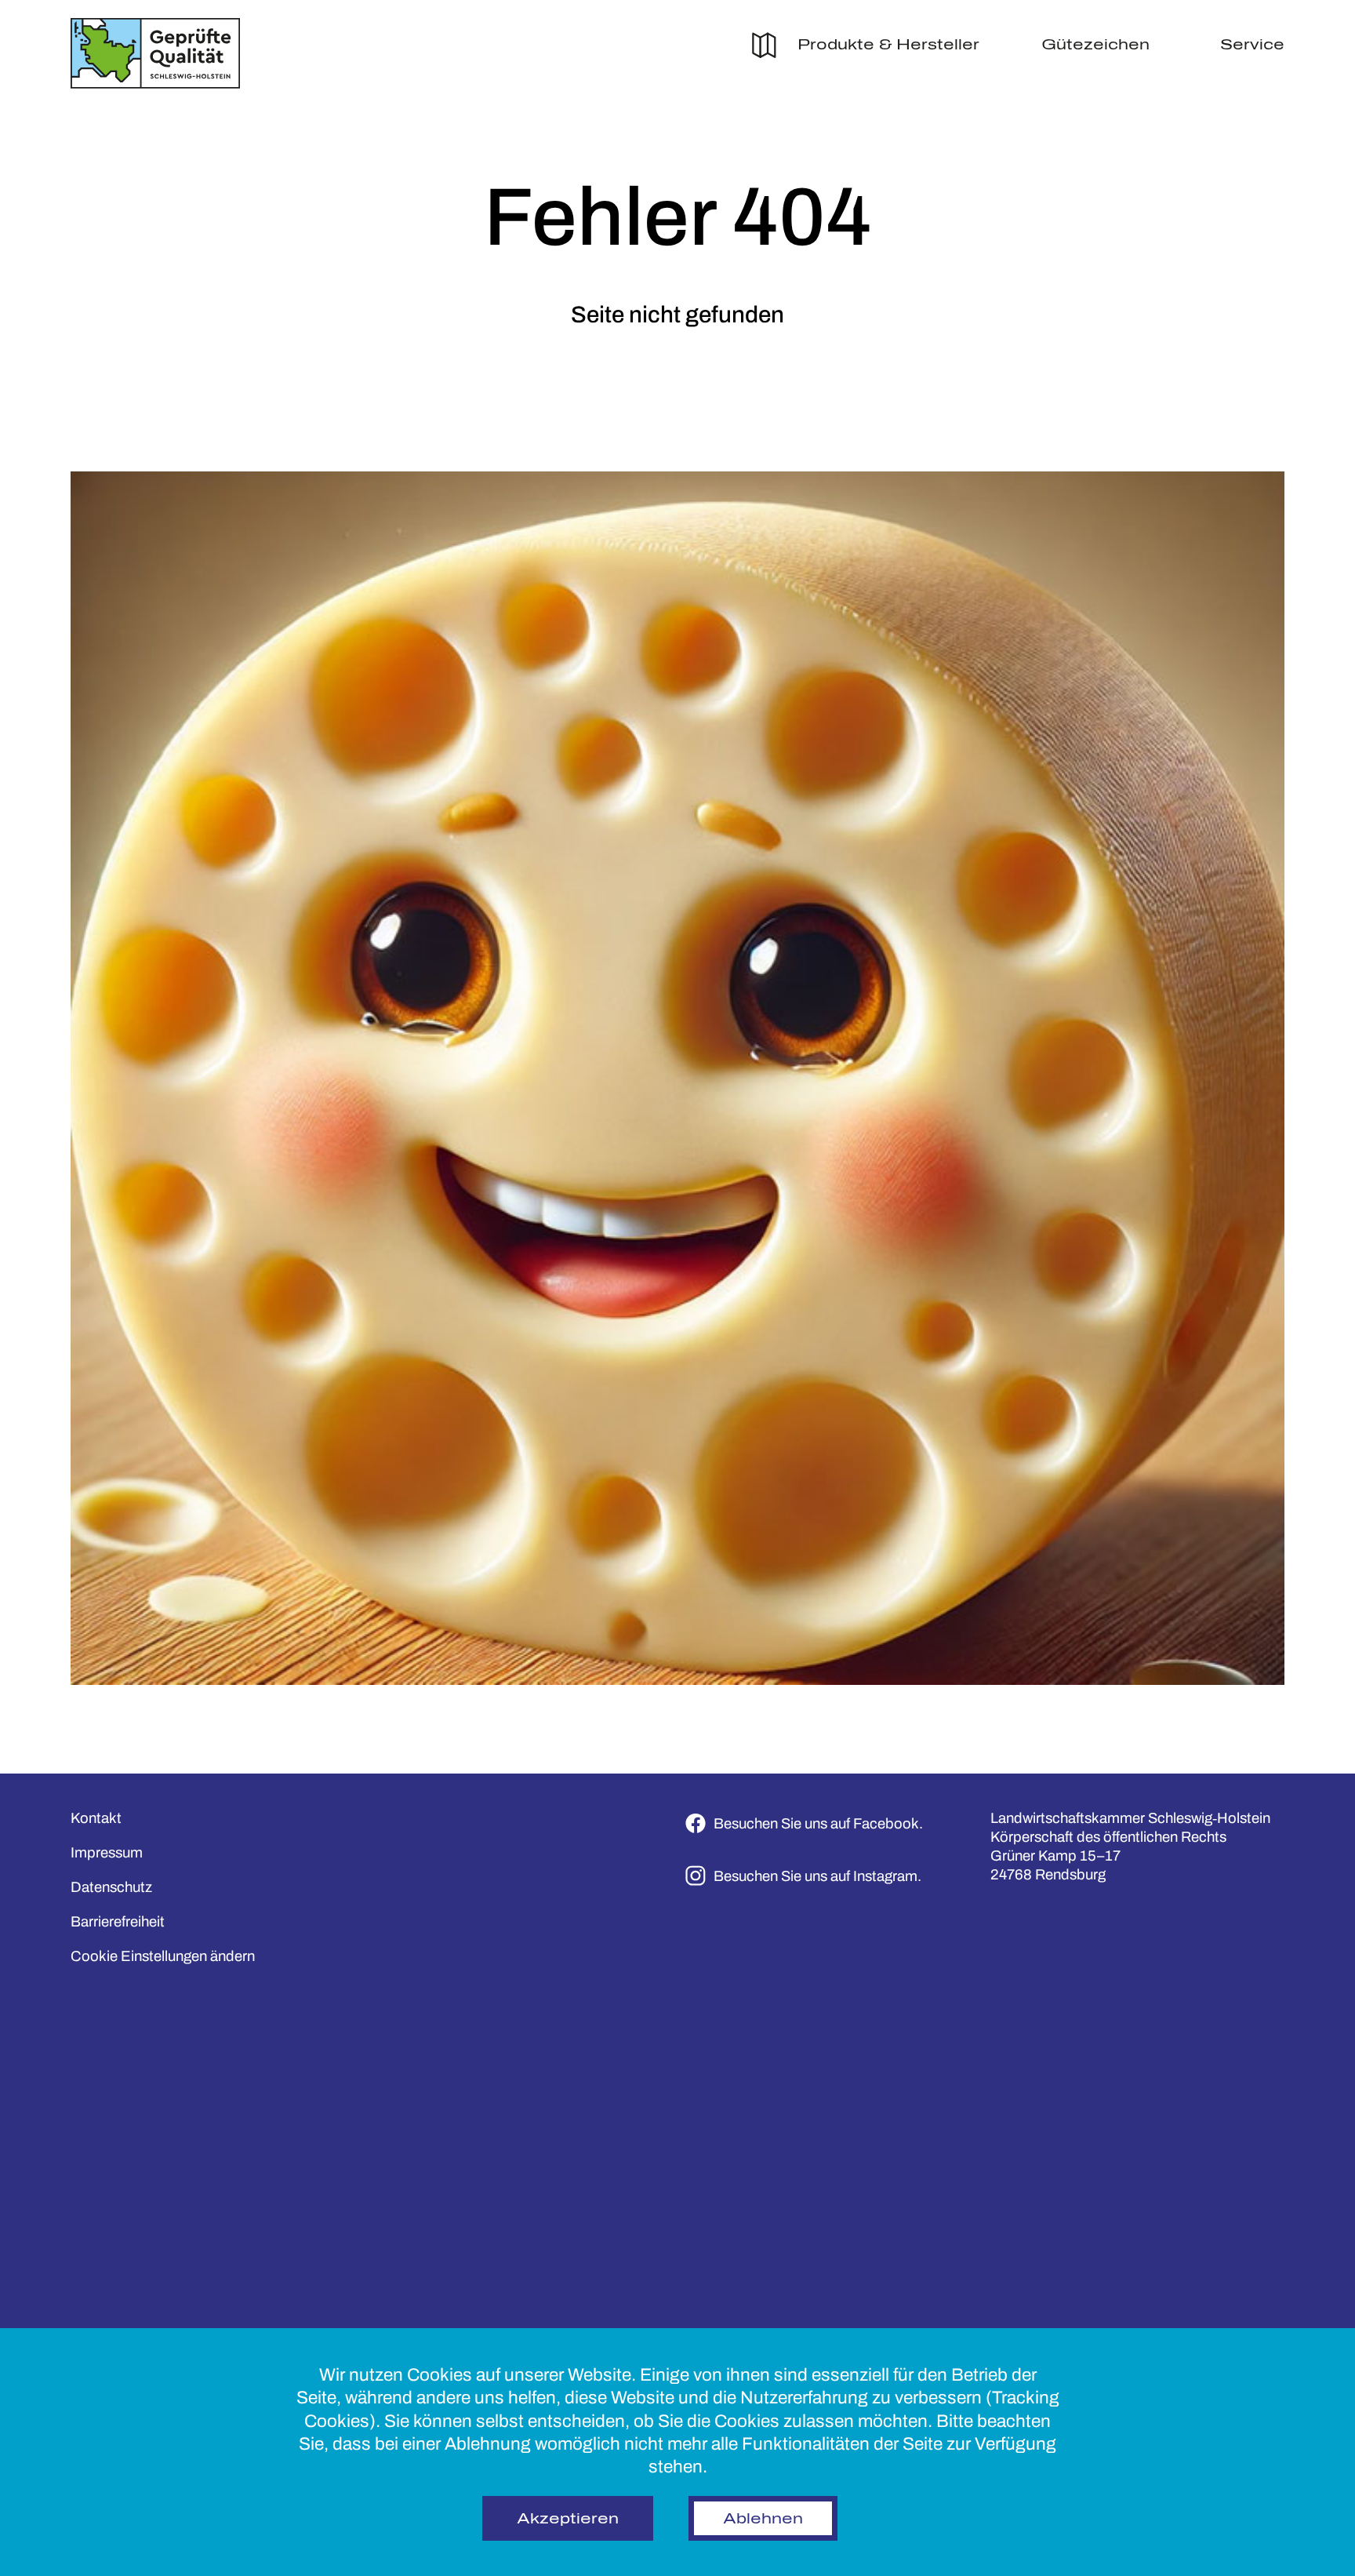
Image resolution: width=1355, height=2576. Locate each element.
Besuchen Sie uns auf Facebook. (818, 1824)
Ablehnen (763, 2519)
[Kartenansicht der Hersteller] (765, 49)
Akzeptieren (568, 2519)
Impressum (107, 1853)
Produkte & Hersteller (888, 45)
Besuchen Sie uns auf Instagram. (817, 1876)
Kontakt (96, 1818)
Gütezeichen (1095, 45)
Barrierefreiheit (118, 1922)
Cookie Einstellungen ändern (163, 1956)
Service (1252, 45)
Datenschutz (111, 1887)
